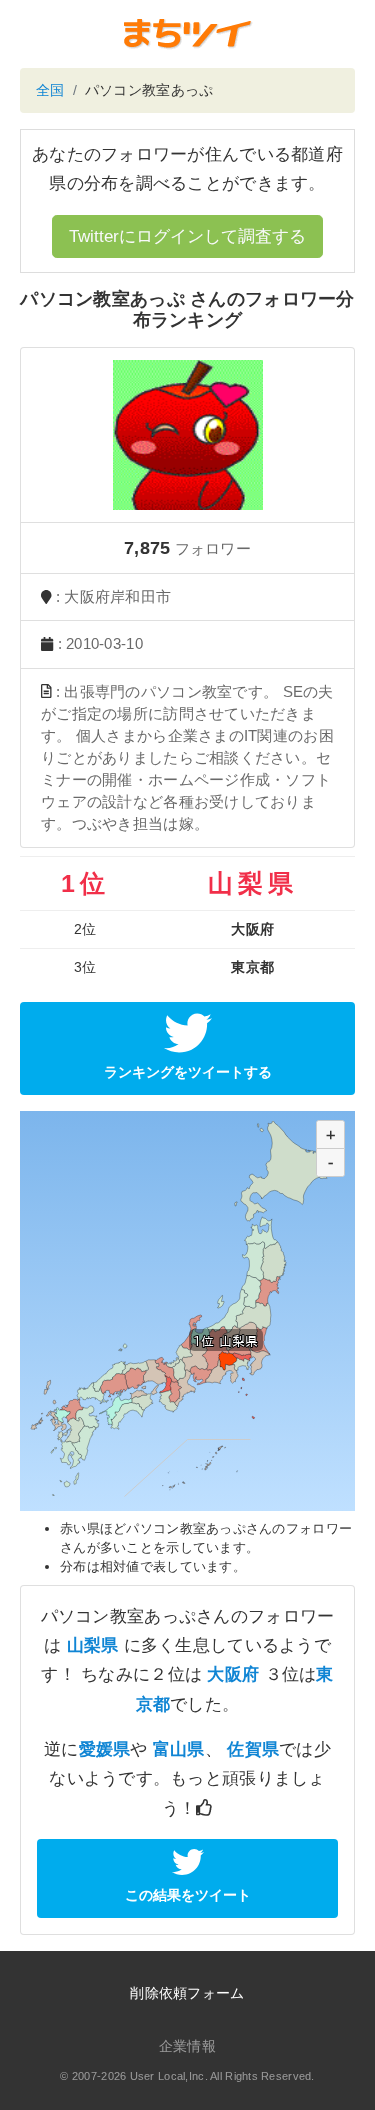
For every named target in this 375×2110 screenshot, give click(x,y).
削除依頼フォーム (187, 1993)
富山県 (179, 1749)
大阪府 (233, 1674)
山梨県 (93, 1645)
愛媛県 (105, 1749)
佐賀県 (253, 1749)
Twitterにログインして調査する (187, 236)
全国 (50, 90)
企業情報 (187, 2046)
